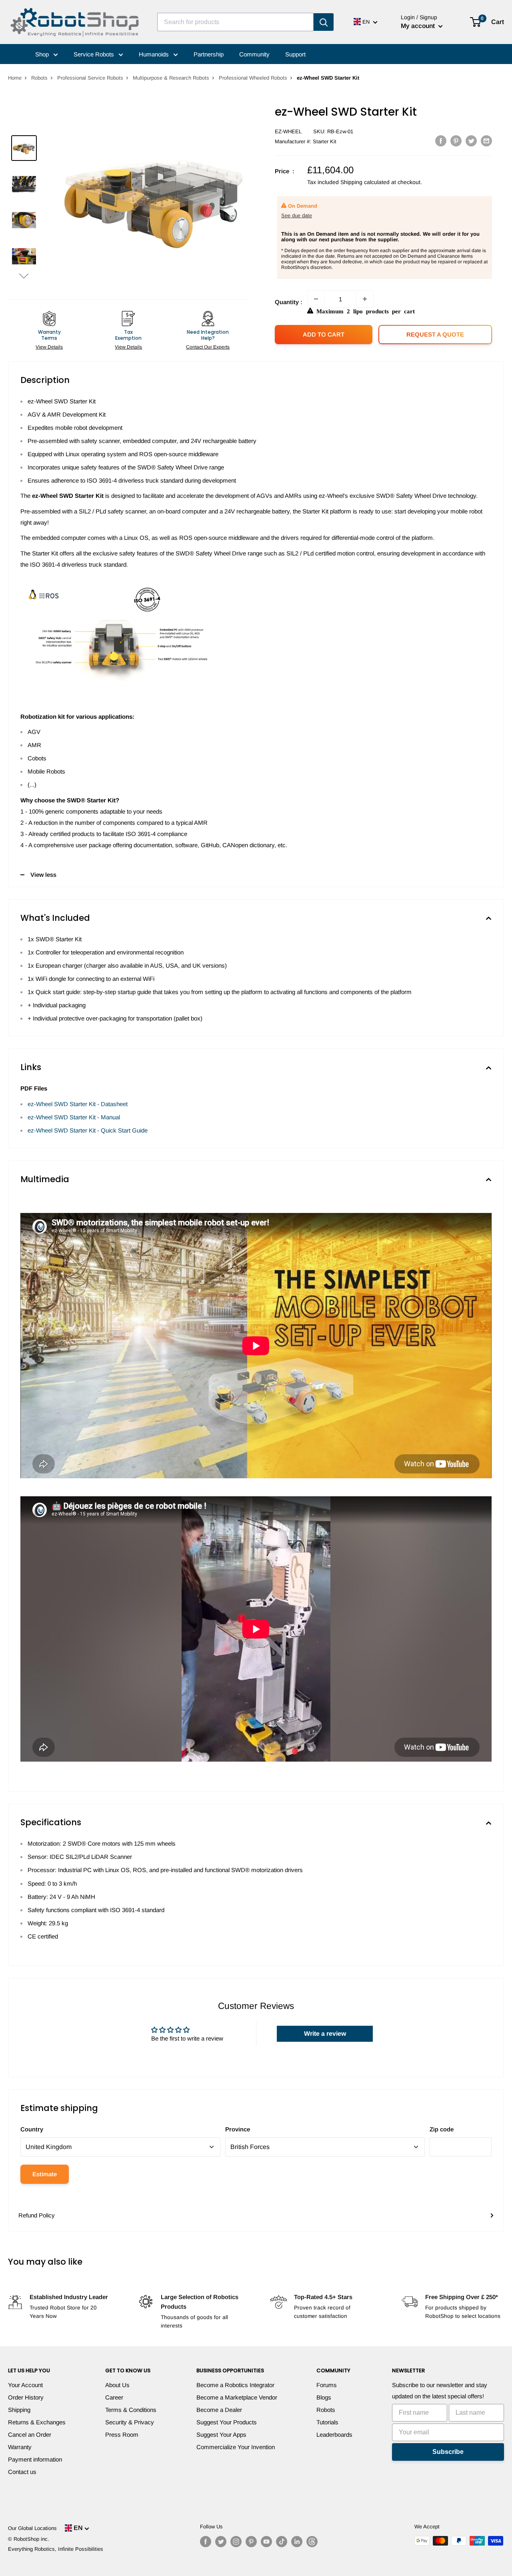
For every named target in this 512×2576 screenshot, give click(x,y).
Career (114, 2397)
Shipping (19, 2410)
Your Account (25, 2385)
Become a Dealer (219, 2410)
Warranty (20, 2447)
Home (15, 78)
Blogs (324, 2397)
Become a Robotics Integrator (235, 2385)
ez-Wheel (288, 131)
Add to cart (324, 334)
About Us (117, 2385)
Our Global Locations (32, 2528)
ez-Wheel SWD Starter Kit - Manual (74, 1117)
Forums (327, 2385)
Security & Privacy (130, 2422)
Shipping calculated (365, 182)
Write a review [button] (325, 2034)
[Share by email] (486, 141)
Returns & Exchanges (37, 2422)
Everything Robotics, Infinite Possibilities (56, 2549)
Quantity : (289, 302)
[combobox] (235, 22)
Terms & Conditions (131, 2410)
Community (254, 54)
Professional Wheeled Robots (253, 78)
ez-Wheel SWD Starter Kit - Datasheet (78, 1104)
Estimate (45, 2174)
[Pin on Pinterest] (456, 141)
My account (419, 26)
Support (295, 54)
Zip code (442, 2129)
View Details (49, 347)
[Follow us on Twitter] (221, 2542)
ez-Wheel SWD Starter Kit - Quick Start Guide (88, 1130)
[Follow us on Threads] (312, 2542)
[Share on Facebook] (441, 141)
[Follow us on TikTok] (282, 2542)
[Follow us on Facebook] (206, 2542)
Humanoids (155, 54)
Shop (43, 54)
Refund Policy (37, 2215)
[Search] (324, 22)
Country (32, 2129)
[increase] (365, 299)
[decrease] (316, 299)
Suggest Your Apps (221, 2435)
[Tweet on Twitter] (471, 141)
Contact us (22, 2472)
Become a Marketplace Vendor (237, 2397)
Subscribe (448, 2452)
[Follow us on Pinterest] (251, 2542)
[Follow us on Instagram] (236, 2542)
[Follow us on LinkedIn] (297, 2542)
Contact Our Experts (208, 347)
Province (238, 2129)
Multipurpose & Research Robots (171, 78)
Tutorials (327, 2422)
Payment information (35, 2459)
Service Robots (95, 54)
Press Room (122, 2435)
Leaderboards (334, 2435)
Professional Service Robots (90, 78)
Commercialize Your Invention (236, 2447)
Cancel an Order (30, 2435)
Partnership (209, 54)
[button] (24, 276)
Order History (26, 2397)
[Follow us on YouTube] (266, 2542)
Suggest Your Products (227, 2422)
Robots (39, 78)
